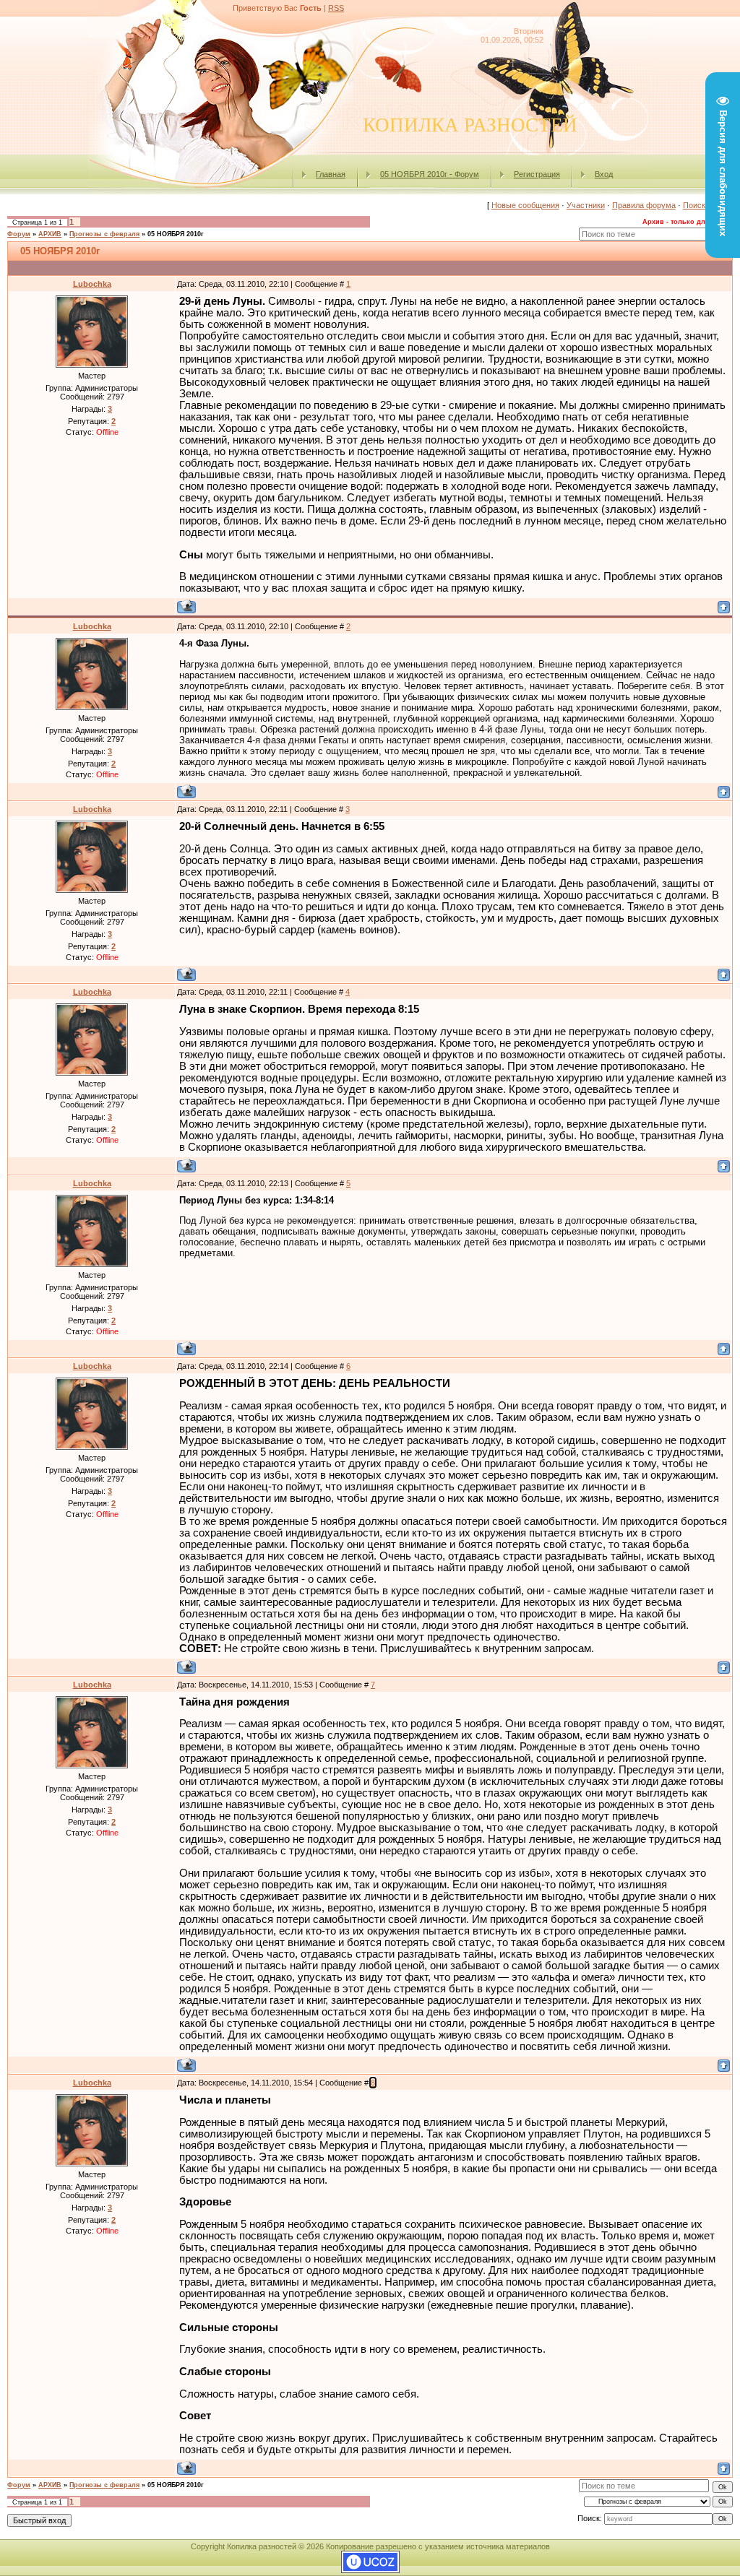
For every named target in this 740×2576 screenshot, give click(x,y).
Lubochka (92, 284)
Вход (604, 174)
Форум (19, 234)
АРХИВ (50, 234)
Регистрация (537, 174)
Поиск (694, 205)
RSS (336, 8)
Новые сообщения (525, 205)
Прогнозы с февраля (104, 234)
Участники (586, 205)
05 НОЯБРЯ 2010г (176, 234)
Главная (331, 174)
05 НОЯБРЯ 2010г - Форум (430, 174)
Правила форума (644, 205)
